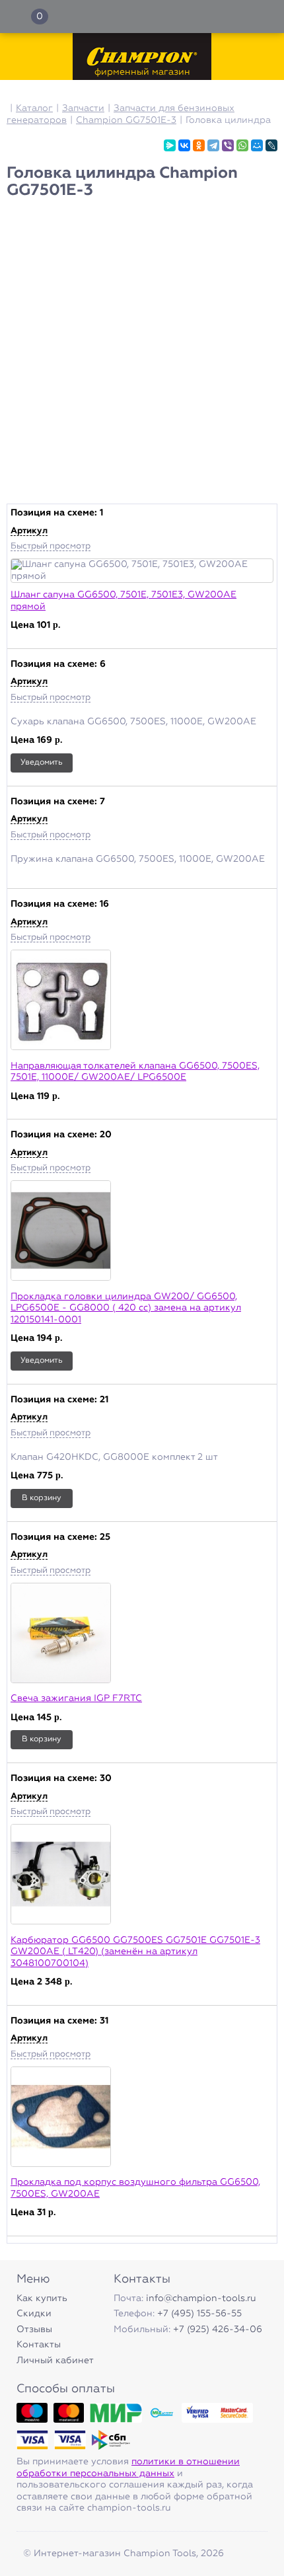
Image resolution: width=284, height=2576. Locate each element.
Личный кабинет (55, 2361)
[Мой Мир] (257, 145)
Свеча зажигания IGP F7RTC (76, 1698)
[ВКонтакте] (184, 145)
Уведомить (42, 763)
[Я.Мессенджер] (170, 145)
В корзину (42, 1498)
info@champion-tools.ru (201, 2298)
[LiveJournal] (271, 145)
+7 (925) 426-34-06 (218, 2330)
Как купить (42, 2298)
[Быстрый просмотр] (142, 571)
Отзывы (34, 2330)
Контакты (39, 2345)
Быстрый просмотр (51, 546)
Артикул (29, 531)
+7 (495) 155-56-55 (199, 2314)
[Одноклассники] (199, 145)
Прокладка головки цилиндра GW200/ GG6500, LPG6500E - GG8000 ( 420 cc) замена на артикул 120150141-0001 (126, 1308)
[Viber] (228, 145)
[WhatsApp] (242, 145)
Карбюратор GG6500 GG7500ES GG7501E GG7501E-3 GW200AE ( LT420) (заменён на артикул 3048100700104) (135, 1952)
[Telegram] (213, 145)
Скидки (34, 2314)
